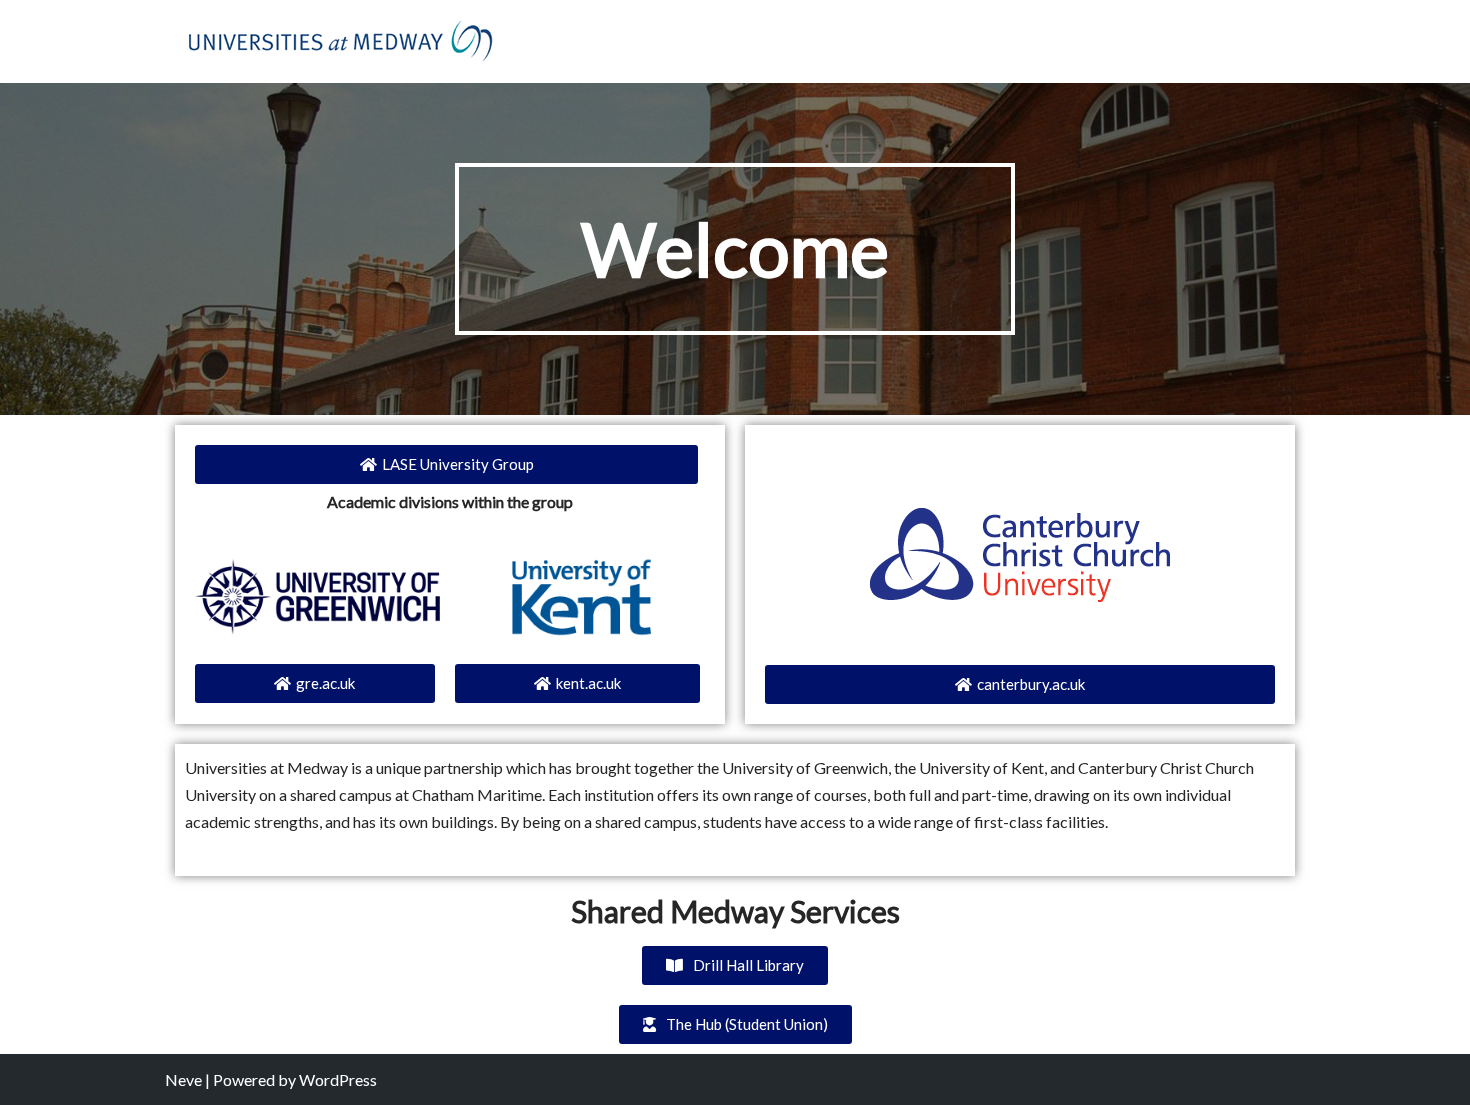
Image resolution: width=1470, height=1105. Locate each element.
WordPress (338, 1079)
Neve (183, 1079)
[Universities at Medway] (340, 41)
